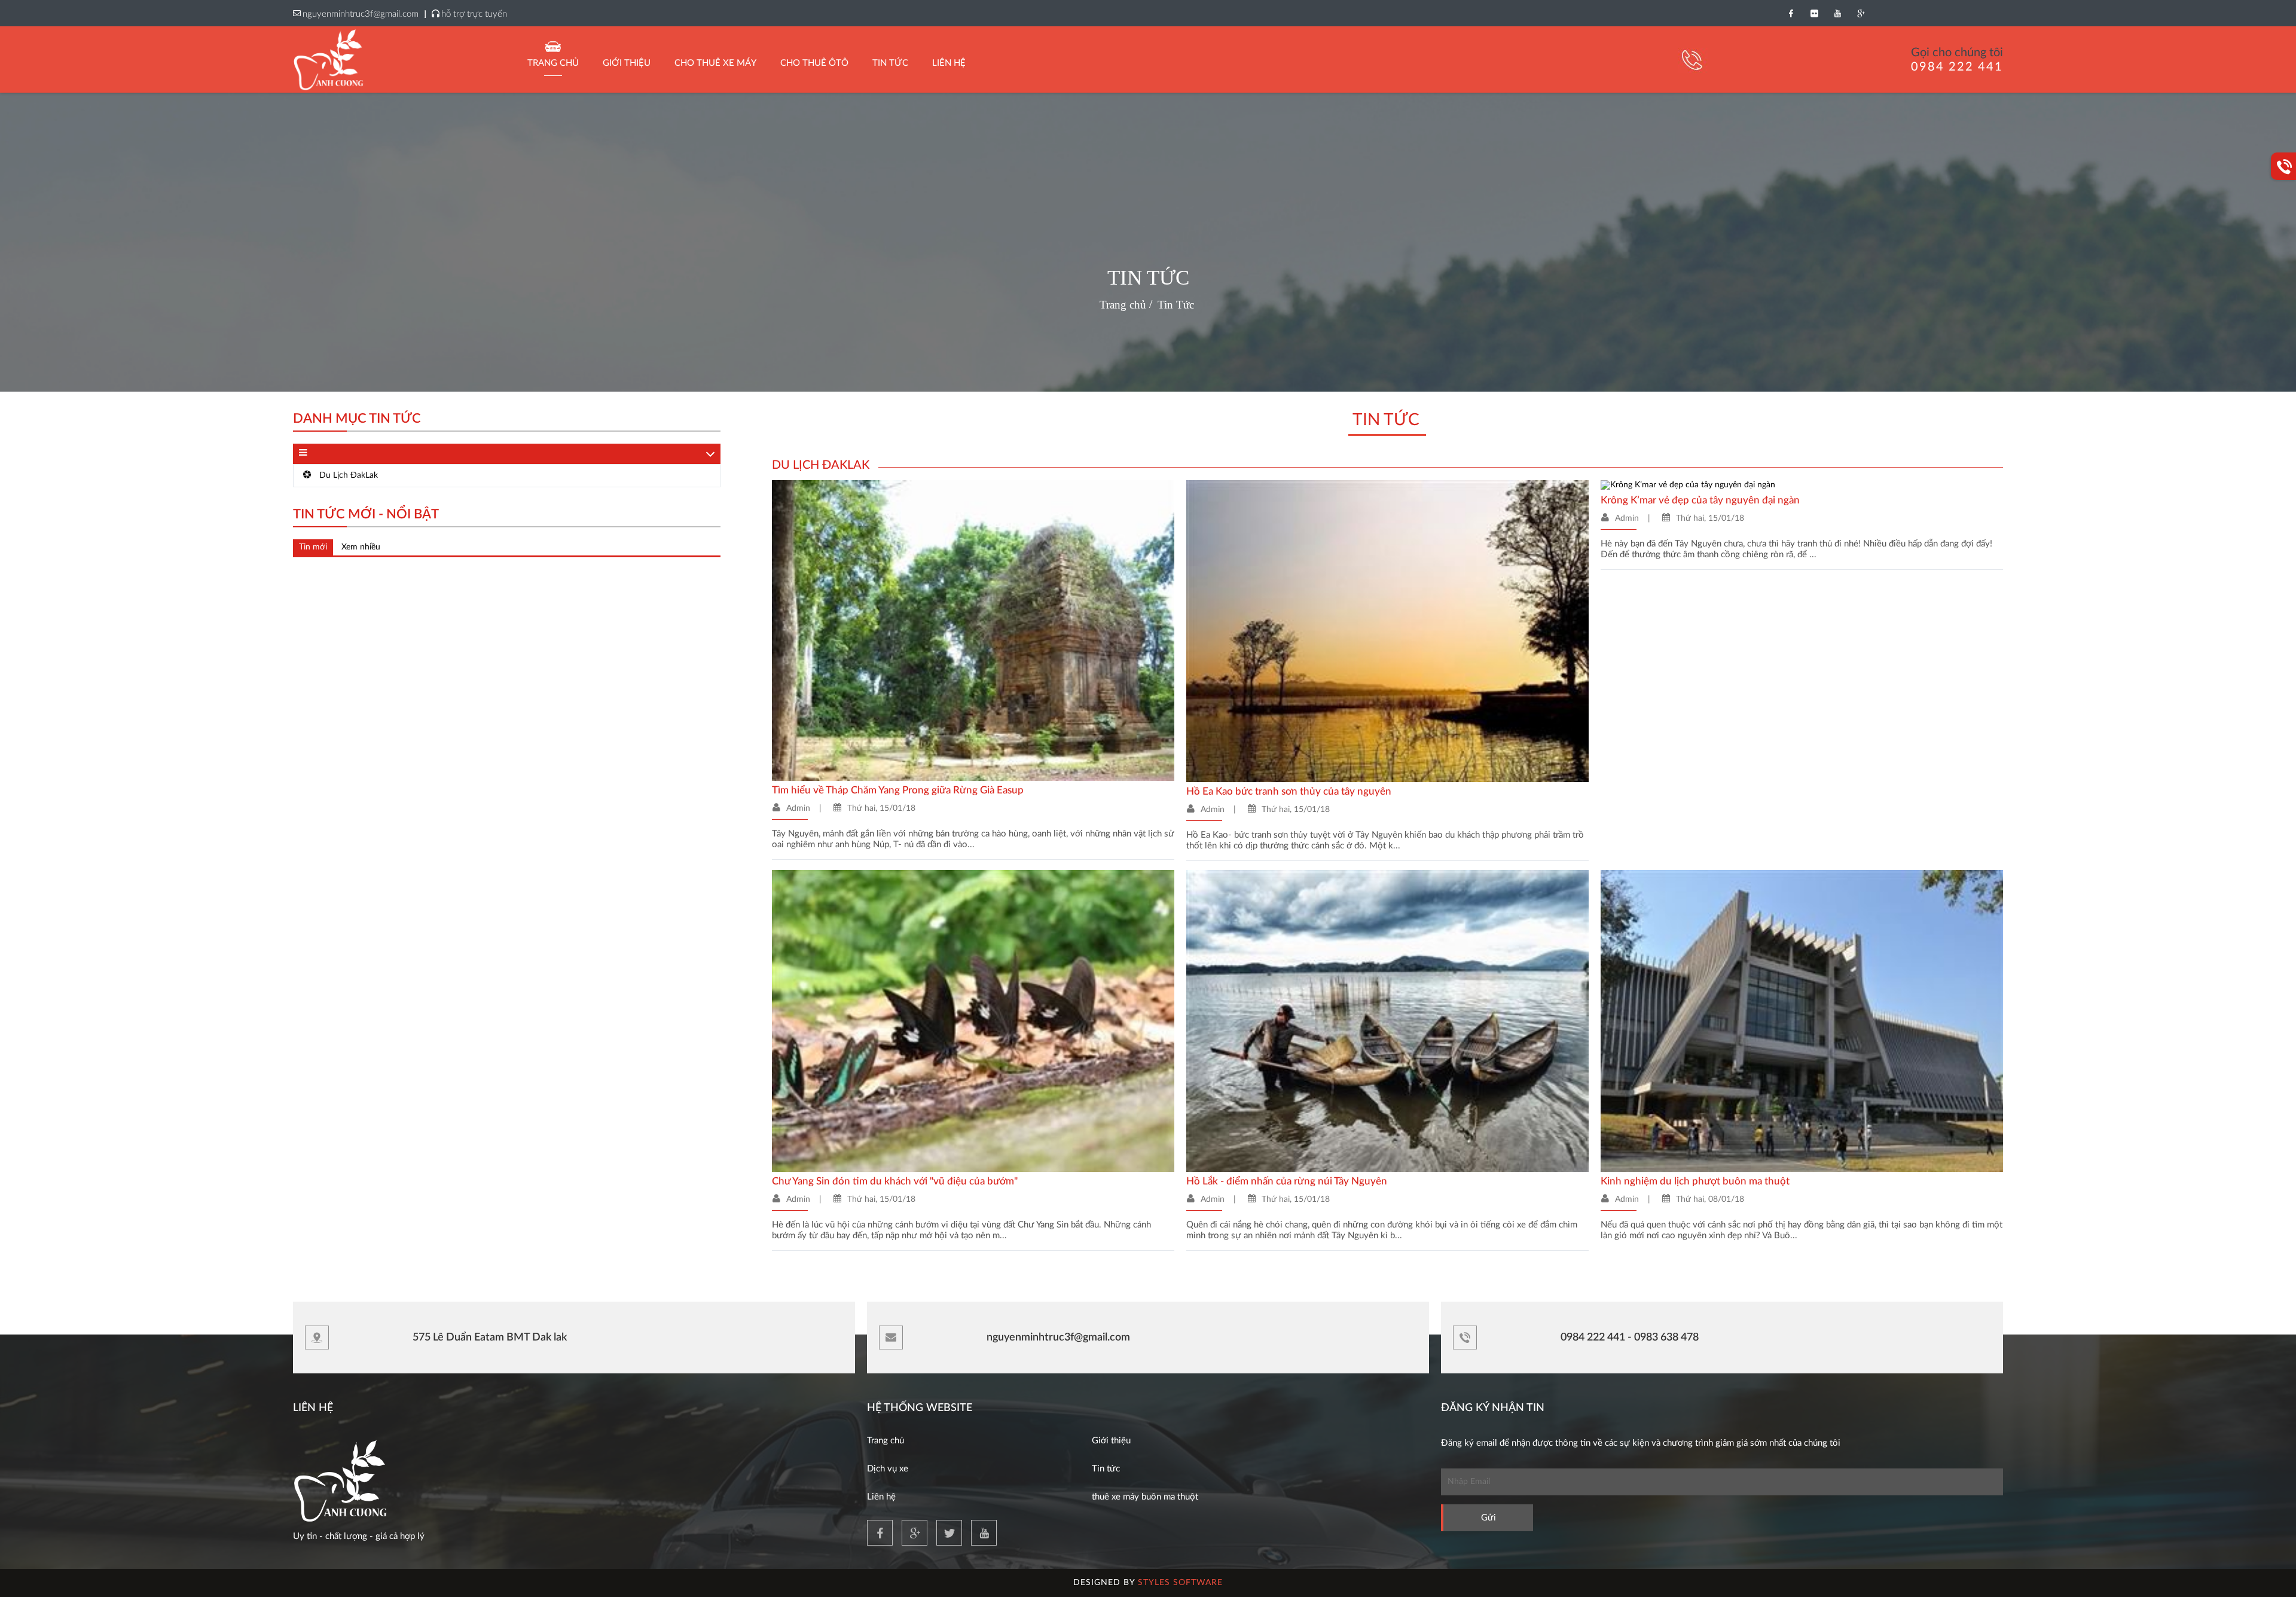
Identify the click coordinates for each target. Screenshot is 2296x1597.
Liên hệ (881, 1497)
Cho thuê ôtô (814, 63)
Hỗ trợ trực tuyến (474, 14)
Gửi (1489, 1518)
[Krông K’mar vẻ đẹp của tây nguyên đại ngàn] (1688, 485)
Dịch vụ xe (888, 1469)
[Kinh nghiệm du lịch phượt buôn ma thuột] (1802, 1021)
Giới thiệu (627, 63)
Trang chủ (553, 63)
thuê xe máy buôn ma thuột (1145, 1497)
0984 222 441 (1957, 67)
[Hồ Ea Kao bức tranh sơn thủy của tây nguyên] (1387, 631)
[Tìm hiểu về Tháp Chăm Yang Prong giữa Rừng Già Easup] (973, 630)
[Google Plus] (1861, 13)
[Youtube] (1838, 13)
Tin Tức (890, 63)
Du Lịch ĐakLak (347, 475)
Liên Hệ (949, 63)
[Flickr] (1814, 13)
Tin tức (1106, 1469)
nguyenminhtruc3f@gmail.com (361, 14)
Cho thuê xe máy (715, 63)
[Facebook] (1791, 13)
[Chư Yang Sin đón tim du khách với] (973, 1021)
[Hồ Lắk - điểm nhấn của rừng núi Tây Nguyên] (1387, 1021)
